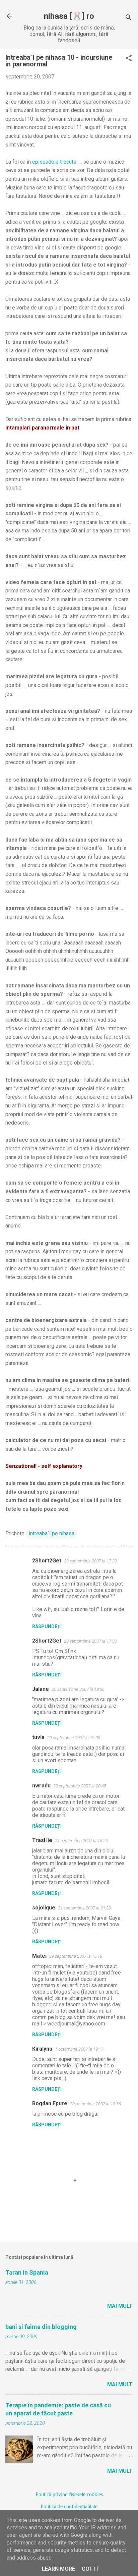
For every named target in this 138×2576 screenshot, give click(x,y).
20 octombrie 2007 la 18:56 (95, 2104)
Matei (39, 1956)
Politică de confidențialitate (69, 2506)
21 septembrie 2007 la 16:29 (81, 1841)
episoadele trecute (54, 162)
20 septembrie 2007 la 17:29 (90, 1561)
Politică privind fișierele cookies (69, 2494)
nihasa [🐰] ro (69, 16)
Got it (90, 2569)
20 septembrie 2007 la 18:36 (78, 1689)
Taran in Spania (27, 2272)
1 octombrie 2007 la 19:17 (79, 2049)
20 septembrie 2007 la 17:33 (90, 1641)
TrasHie (42, 1840)
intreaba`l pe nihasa (52, 1533)
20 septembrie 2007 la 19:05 (74, 1738)
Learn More (58, 2569)
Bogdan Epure (50, 2103)
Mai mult (120, 2306)
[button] (129, 59)
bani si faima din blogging (41, 2327)
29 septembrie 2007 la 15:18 (76, 1956)
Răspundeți (47, 1626)
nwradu (41, 1786)
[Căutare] (129, 18)
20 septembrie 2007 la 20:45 (80, 1786)
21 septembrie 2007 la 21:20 (84, 1908)
